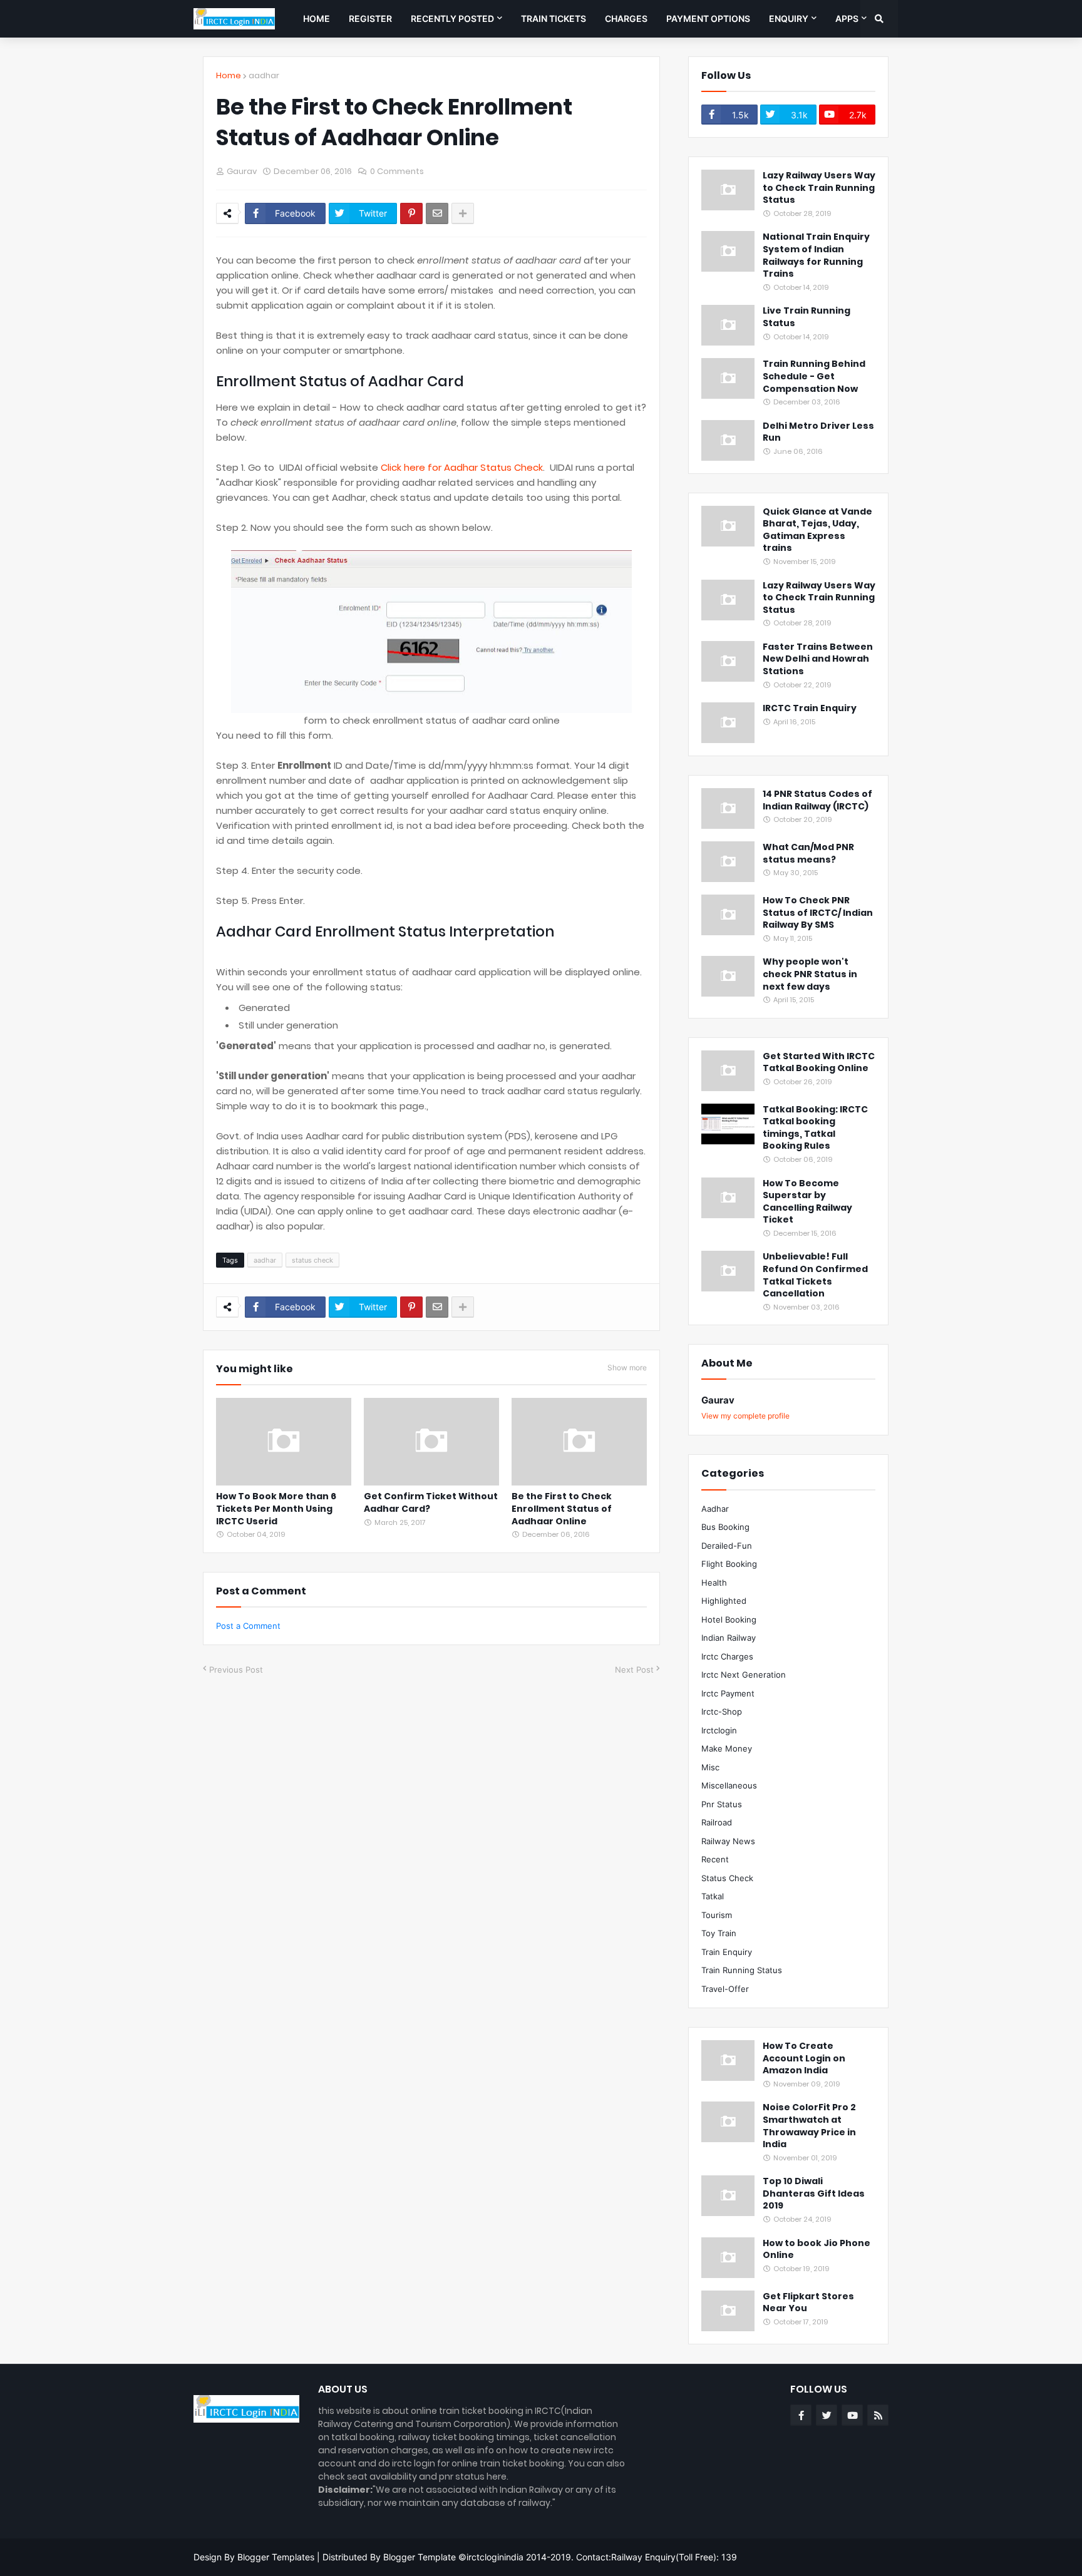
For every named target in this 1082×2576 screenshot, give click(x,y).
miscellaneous (729, 1785)
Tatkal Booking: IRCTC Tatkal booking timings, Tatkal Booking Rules (815, 1128)
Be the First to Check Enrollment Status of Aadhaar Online (562, 1509)
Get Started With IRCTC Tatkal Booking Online (819, 1063)
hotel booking (729, 1619)
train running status (742, 1970)
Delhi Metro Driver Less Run (818, 432)
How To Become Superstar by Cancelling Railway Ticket (807, 1202)
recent (715, 1859)
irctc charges (727, 1656)
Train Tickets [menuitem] (554, 18)
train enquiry (727, 1952)
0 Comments (397, 171)
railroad (717, 1822)
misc (710, 1767)
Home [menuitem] (317, 18)
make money (727, 1748)
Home (229, 75)
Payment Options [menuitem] (708, 18)
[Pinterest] (411, 213)
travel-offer (725, 1989)
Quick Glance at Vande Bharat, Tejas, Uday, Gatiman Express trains (817, 530)
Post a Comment (248, 1626)
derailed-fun (727, 1546)
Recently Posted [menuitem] (452, 18)
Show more (627, 1368)
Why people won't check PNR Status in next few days (810, 974)
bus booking (725, 1527)
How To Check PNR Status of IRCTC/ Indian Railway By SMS (818, 913)
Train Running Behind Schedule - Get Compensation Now (814, 376)
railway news (728, 1841)
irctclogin (719, 1730)
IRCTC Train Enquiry (810, 708)
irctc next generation (744, 1675)
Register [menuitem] (370, 18)
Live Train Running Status (806, 317)
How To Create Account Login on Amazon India (804, 2058)
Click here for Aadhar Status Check (462, 467)
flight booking (729, 1564)
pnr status (722, 1804)
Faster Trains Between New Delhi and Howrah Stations (818, 659)
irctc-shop (722, 1711)
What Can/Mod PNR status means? (808, 854)
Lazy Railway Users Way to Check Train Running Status (819, 188)
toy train (719, 1933)
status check (312, 1260)
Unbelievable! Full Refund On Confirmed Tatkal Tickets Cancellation (815, 1275)
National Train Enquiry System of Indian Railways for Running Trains (816, 255)
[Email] (437, 213)
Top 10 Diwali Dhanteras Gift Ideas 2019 (814, 2194)
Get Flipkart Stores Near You (808, 2303)
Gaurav (718, 1400)
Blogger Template (420, 2557)
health (714, 1583)
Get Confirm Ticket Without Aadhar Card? (431, 1503)
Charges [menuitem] (626, 18)
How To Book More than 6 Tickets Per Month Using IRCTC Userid (276, 1509)
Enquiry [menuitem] (789, 18)
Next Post (634, 1670)
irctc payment (728, 1693)
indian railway (729, 1638)
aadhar (264, 75)
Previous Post (236, 1670)
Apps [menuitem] (847, 18)
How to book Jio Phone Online (817, 2250)
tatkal (713, 1896)
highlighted (724, 1601)
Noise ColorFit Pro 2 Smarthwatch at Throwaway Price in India (809, 2126)
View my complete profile (745, 1416)
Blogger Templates (276, 2557)
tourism (717, 1915)
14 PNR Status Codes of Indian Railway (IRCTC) (817, 800)
